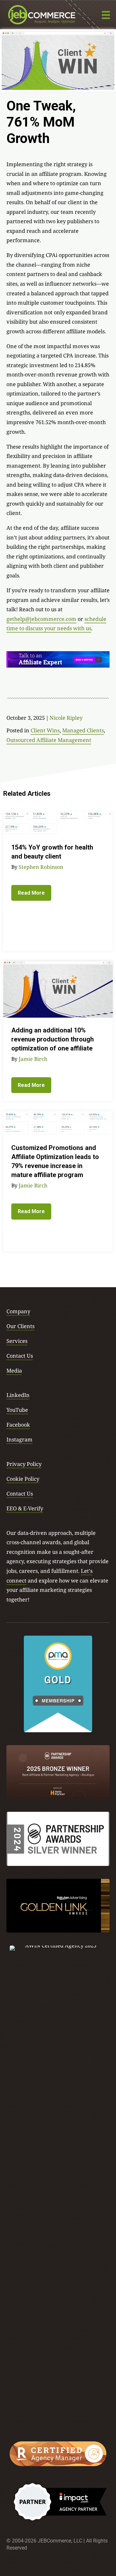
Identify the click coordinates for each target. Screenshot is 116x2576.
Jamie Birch (33, 1059)
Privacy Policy (24, 1464)
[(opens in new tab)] (58, 1683)
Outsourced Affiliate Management (49, 740)
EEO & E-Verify (25, 1508)
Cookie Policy (23, 1479)
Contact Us (20, 1356)
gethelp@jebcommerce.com (41, 619)
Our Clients (20, 1326)
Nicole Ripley (66, 718)
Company (18, 1311)
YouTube (17, 1410)
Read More (31, 893)
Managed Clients (83, 730)
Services (17, 1341)
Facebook (18, 1425)
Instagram (19, 1439)
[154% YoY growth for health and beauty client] (58, 822)
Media (14, 1370)
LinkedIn (18, 1395)
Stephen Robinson (41, 867)
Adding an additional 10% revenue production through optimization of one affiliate (53, 1039)
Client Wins (45, 730)
